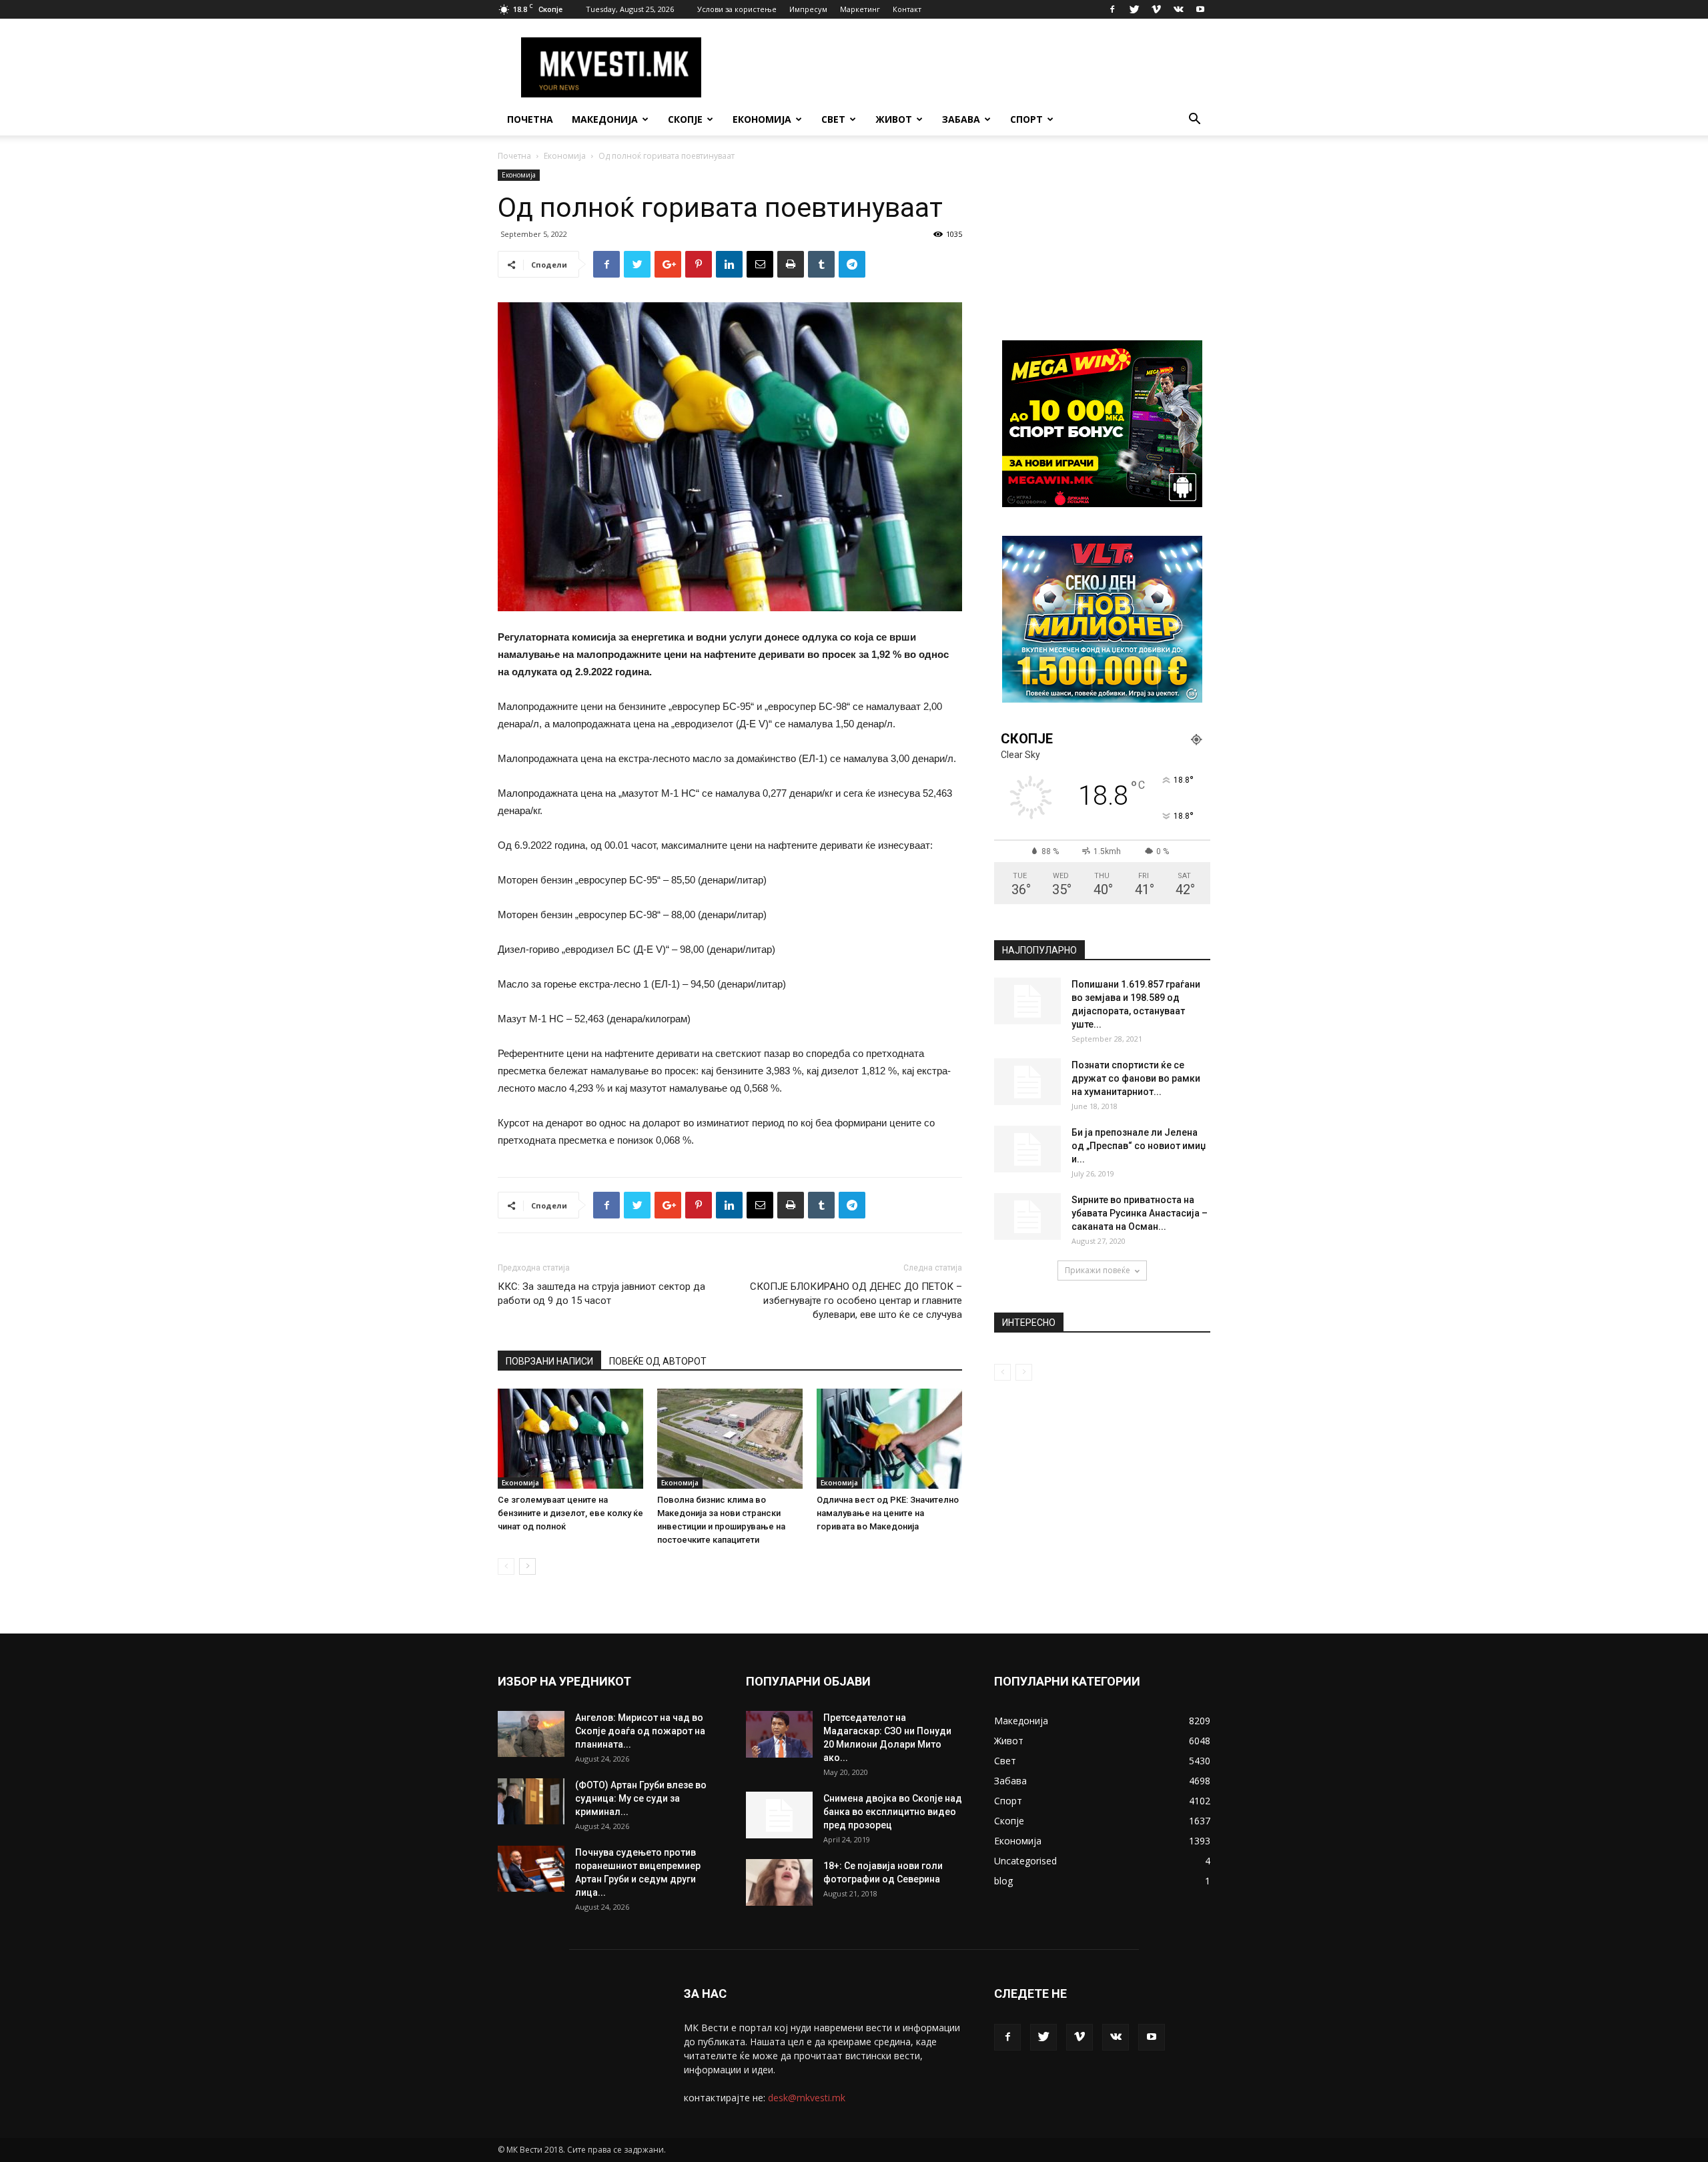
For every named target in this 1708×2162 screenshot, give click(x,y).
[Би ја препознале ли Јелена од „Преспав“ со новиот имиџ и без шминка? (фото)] (1027, 1149)
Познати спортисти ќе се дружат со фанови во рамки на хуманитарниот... (1136, 1078)
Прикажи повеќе (1098, 1270)
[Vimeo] (1156, 9)
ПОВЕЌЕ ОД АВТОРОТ (658, 1361)
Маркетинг (860, 9)
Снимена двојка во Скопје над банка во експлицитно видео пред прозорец (893, 1812)
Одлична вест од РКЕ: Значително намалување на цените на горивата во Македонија (888, 1513)
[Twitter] (1134, 9)
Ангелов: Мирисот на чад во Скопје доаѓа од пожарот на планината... (640, 1731)
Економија (762, 119)
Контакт (907, 9)
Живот (894, 119)
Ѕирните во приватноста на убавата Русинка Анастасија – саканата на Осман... (1140, 1213)
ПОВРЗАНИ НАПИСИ (549, 1361)
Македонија (605, 119)
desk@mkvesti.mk (807, 2098)
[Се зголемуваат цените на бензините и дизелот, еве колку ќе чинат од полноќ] (570, 1439)
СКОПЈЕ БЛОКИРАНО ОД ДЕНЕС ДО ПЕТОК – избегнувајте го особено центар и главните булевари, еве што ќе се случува (856, 1301)
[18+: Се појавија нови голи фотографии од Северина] (779, 1882)
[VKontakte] (1178, 9)
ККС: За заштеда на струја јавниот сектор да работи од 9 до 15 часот (601, 1294)
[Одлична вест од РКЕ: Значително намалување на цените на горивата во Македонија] (889, 1439)
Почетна (530, 119)
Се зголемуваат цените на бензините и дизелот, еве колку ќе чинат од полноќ (570, 1513)
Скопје (685, 119)
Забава (961, 119)
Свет (833, 119)
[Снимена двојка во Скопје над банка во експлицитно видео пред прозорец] (779, 1815)
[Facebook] (1112, 9)
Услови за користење (737, 9)
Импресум (808, 9)
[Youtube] (1200, 9)
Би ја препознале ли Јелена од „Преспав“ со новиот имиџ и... (1139, 1146)
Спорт (1026, 119)
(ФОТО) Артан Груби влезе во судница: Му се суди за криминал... (641, 1798)
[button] (1194, 120)
